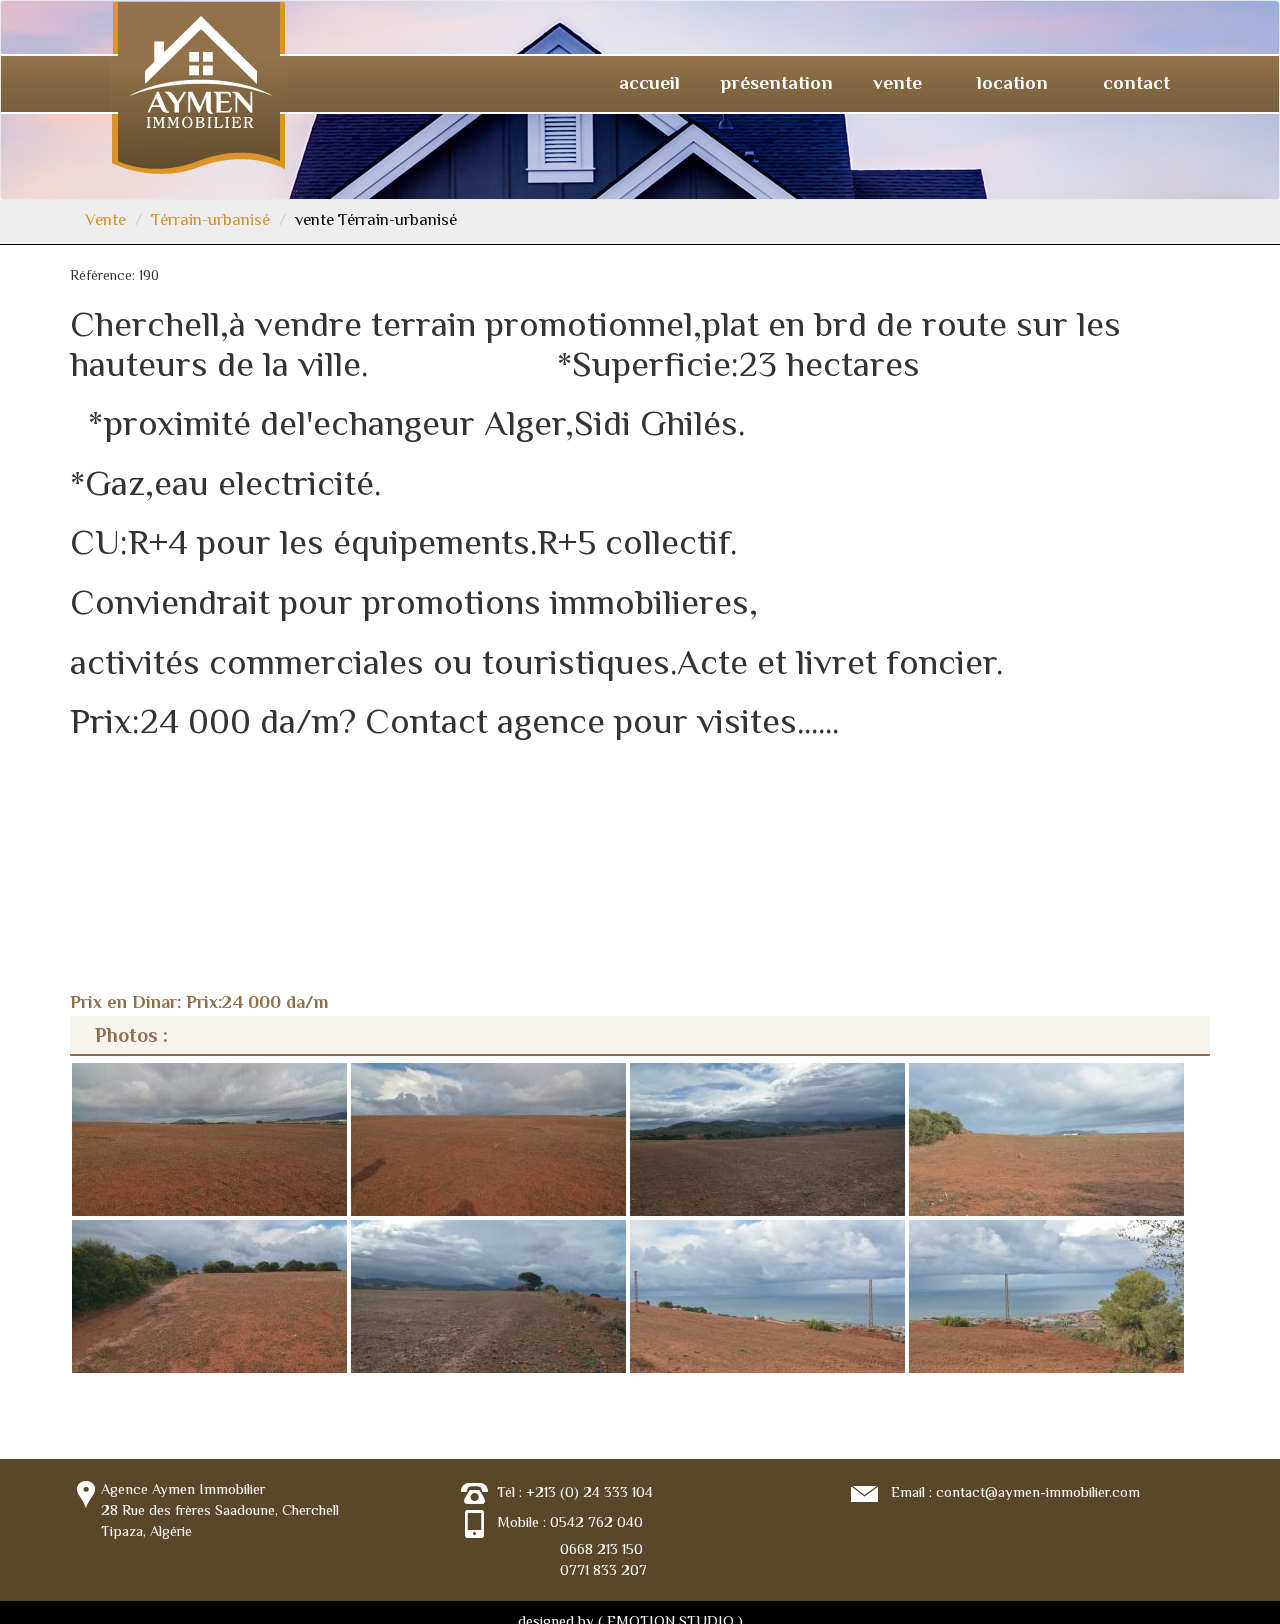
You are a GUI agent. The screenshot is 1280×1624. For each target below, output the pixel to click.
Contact (1136, 82)
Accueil (649, 82)
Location (1015, 82)
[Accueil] (198, 86)
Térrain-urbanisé (210, 219)
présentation (776, 82)
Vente (900, 82)
